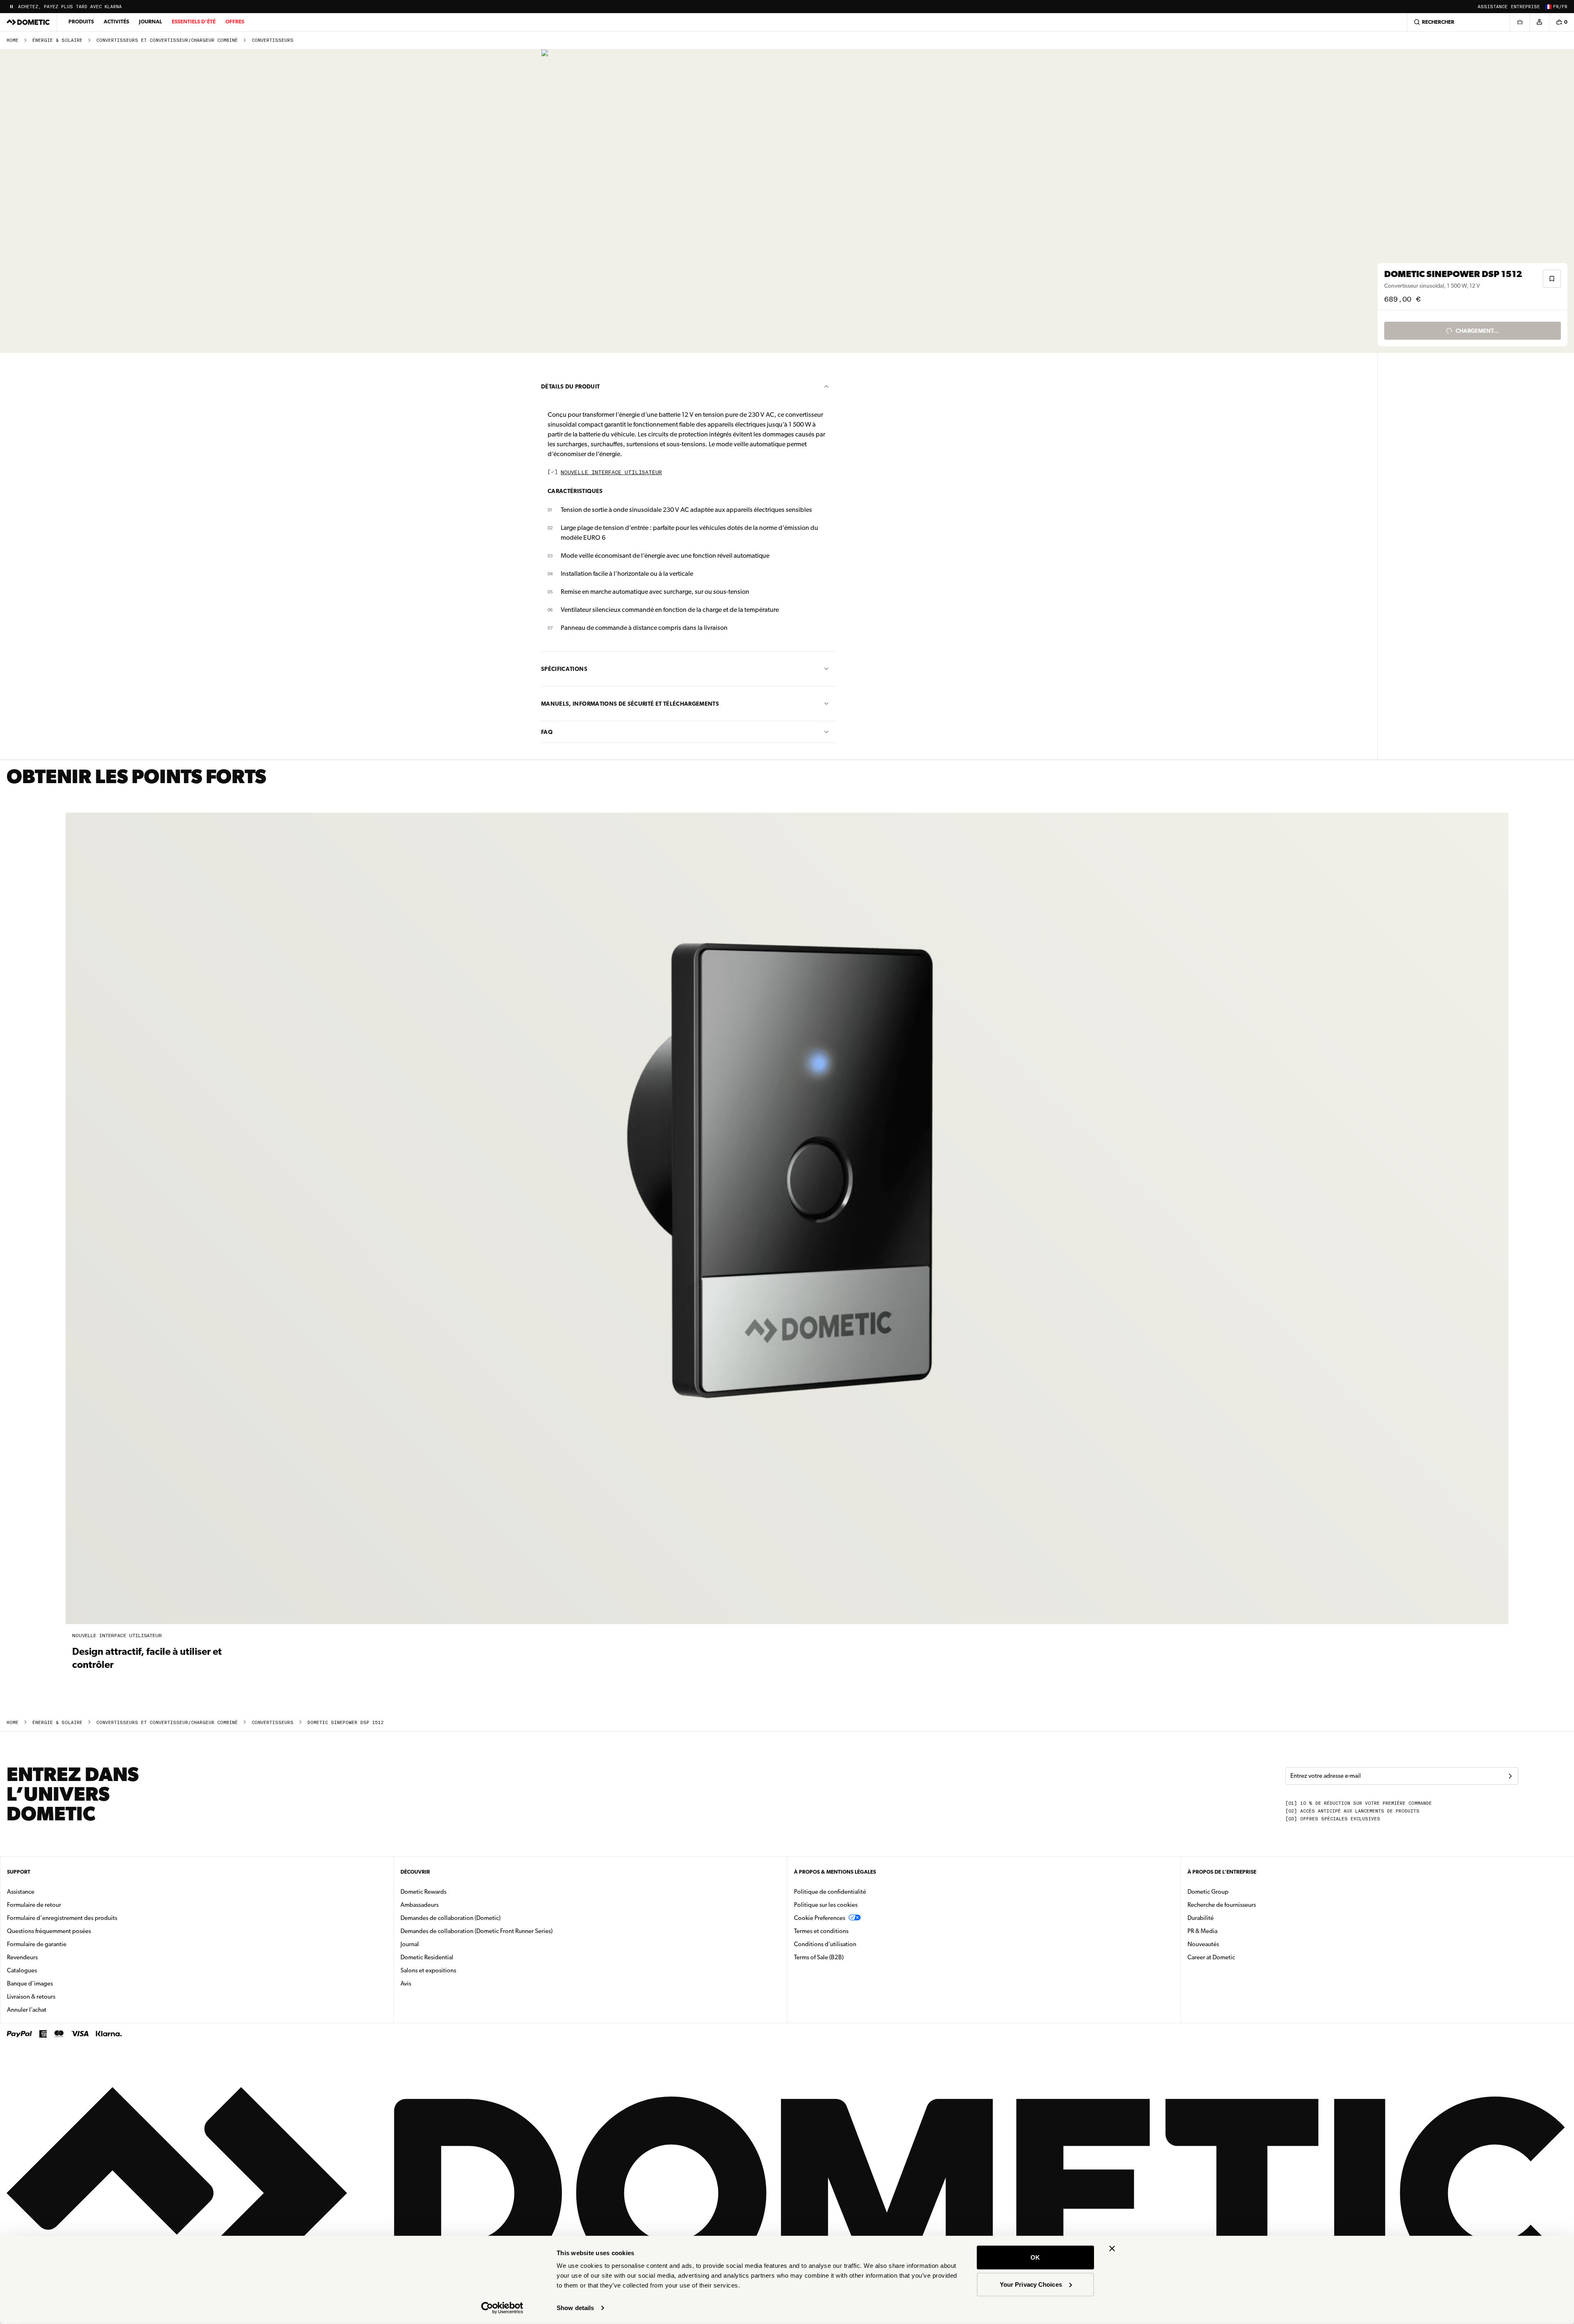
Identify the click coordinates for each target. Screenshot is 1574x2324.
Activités (116, 22)
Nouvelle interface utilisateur (611, 473)
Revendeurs (22, 1957)
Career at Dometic (1237, 1957)
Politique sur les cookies (826, 1905)
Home (13, 40)
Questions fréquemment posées (49, 1931)
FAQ (547, 732)
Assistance (1493, 7)
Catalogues (48, 1970)
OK (1035, 2257)
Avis (406, 1983)
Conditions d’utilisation (825, 1944)
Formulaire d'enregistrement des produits (62, 1918)
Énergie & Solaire (57, 40)
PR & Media (1228, 1931)
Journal (150, 22)
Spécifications (564, 669)
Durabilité (1201, 1918)
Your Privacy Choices (1031, 2284)
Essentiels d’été (194, 22)
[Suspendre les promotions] (11, 7)
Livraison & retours (31, 1997)
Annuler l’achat (27, 2010)
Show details (575, 2308)
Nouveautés (1229, 1944)
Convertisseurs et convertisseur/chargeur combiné (167, 40)
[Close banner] (1112, 2249)
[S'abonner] (1510, 1776)
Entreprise (1525, 7)
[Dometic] (28, 22)
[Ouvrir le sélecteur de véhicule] (1519, 22)
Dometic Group (1234, 1891)
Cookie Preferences (820, 1918)
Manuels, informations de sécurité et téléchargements (630, 704)
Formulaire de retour (34, 1905)
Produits (81, 22)
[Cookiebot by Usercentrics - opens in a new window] (502, 2308)
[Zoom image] (692, 201)
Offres (235, 22)
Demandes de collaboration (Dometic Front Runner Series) (477, 1931)
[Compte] (1539, 22)
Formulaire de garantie (37, 1944)
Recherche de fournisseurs (1222, 1905)
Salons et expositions (428, 1970)
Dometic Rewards (423, 1892)
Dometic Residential (453, 1957)
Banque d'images (56, 1983)
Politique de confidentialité (830, 1892)
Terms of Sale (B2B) (819, 1957)
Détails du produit (570, 386)
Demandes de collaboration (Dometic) (450, 1918)
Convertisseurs (273, 40)
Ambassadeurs (420, 1905)
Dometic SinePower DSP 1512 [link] (346, 1723)
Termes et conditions (821, 1931)
